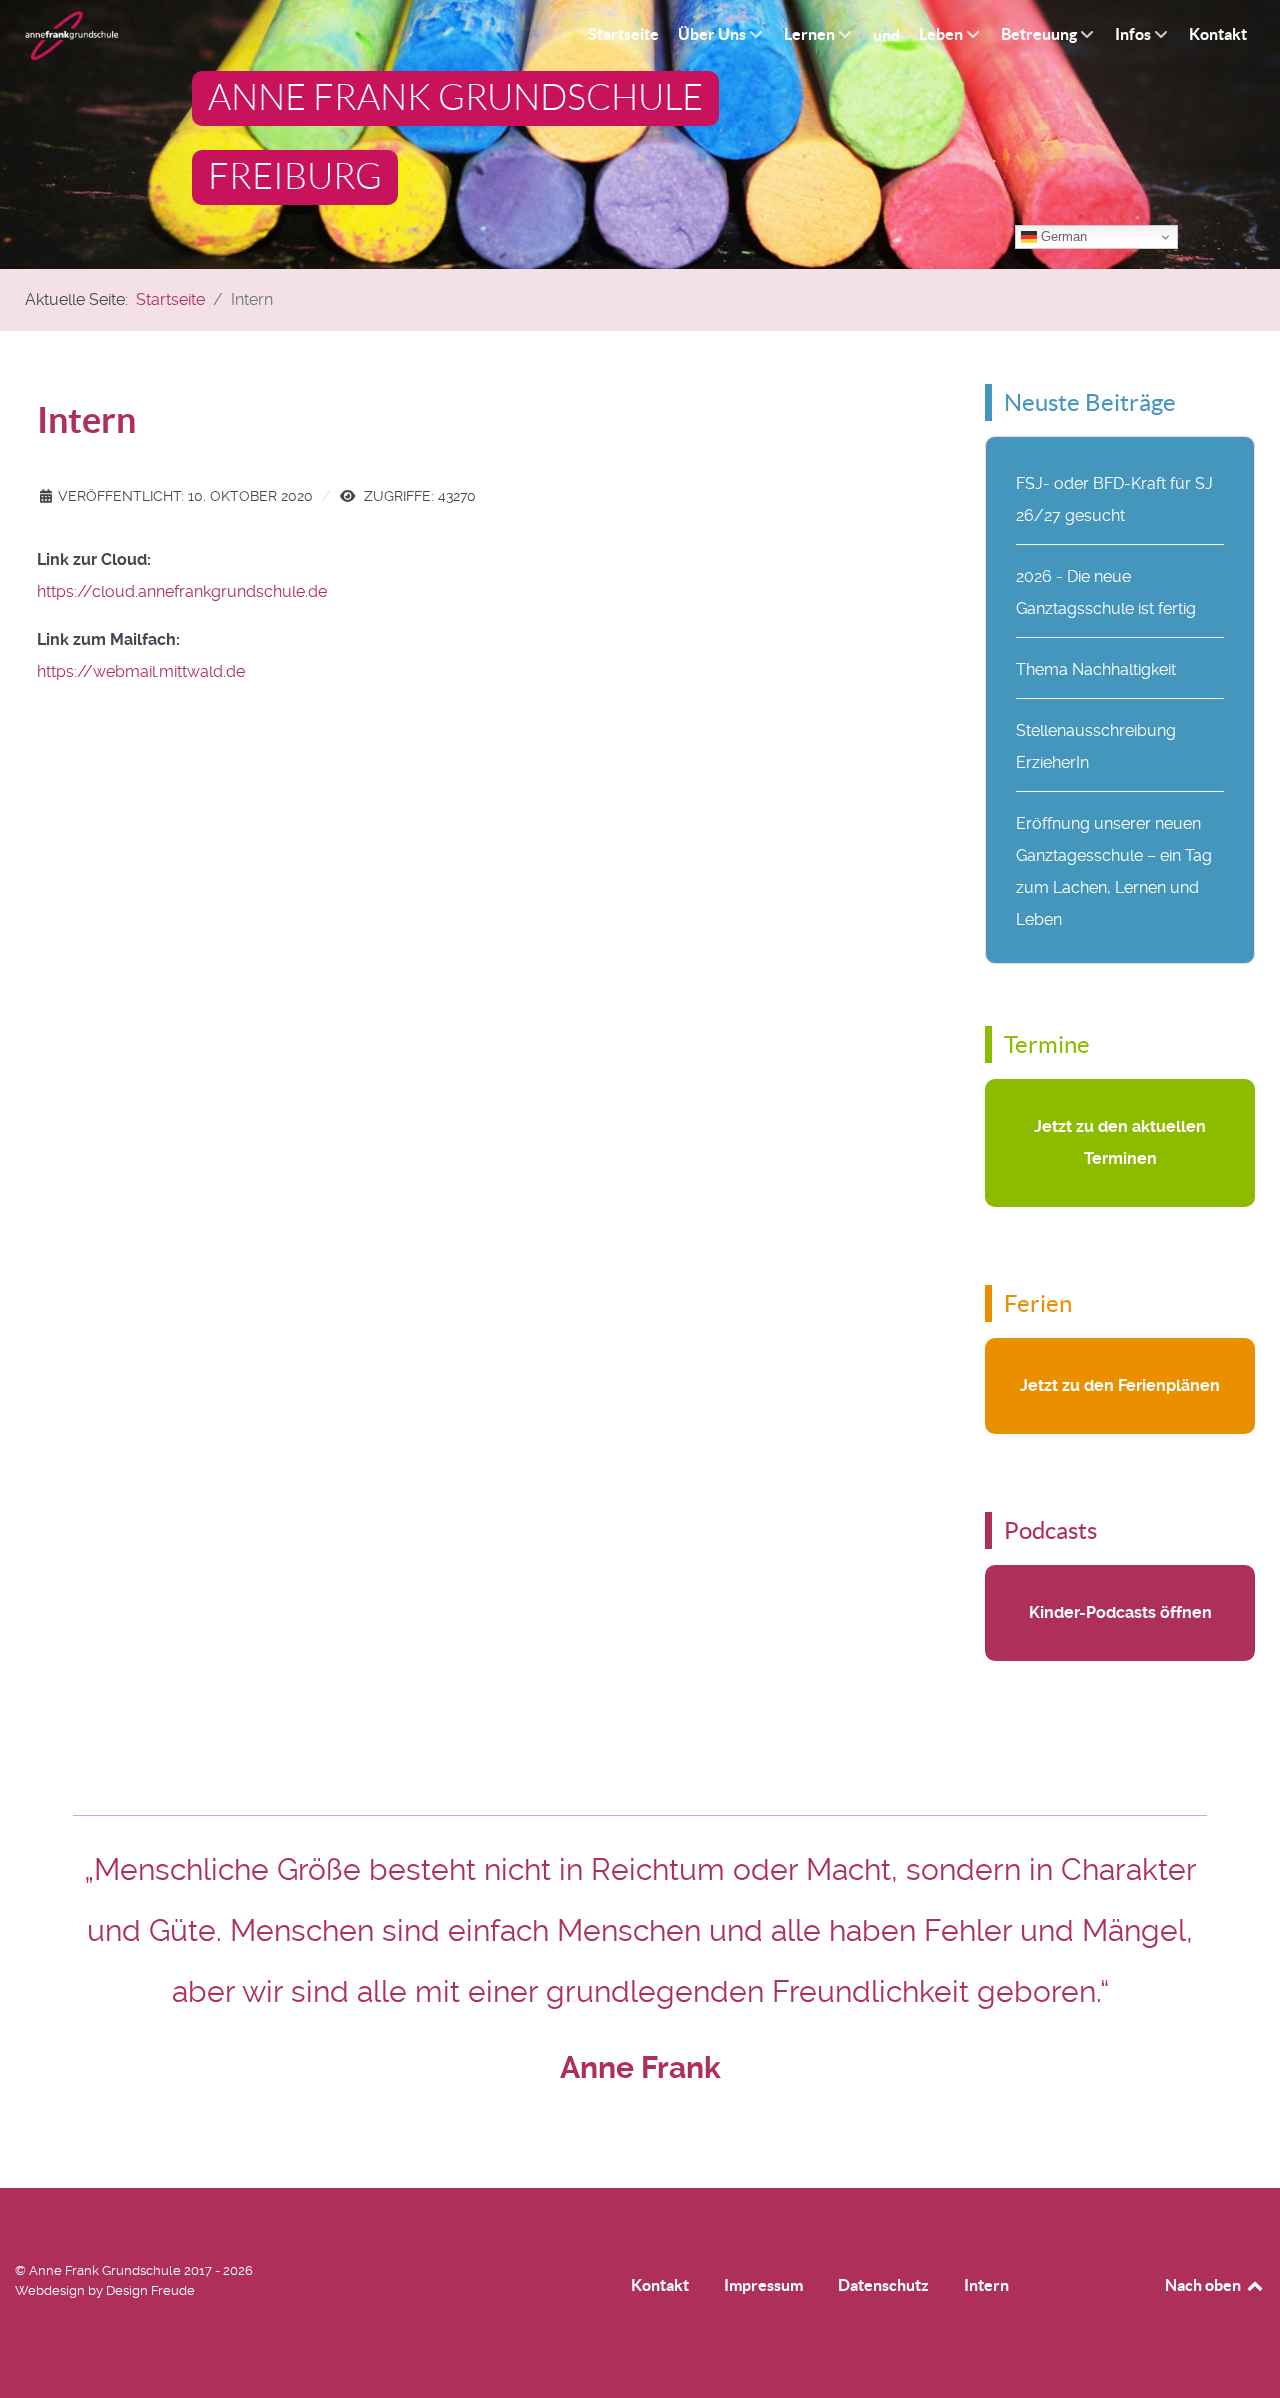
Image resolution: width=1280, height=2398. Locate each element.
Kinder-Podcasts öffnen (1120, 1612)
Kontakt (660, 2285)
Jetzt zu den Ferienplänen (1120, 1385)
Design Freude (150, 2290)
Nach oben (1204, 2285)
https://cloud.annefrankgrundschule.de (182, 591)
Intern (986, 2285)
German (1062, 236)
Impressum (763, 2285)
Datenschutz (883, 2285)
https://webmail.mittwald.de (141, 671)
